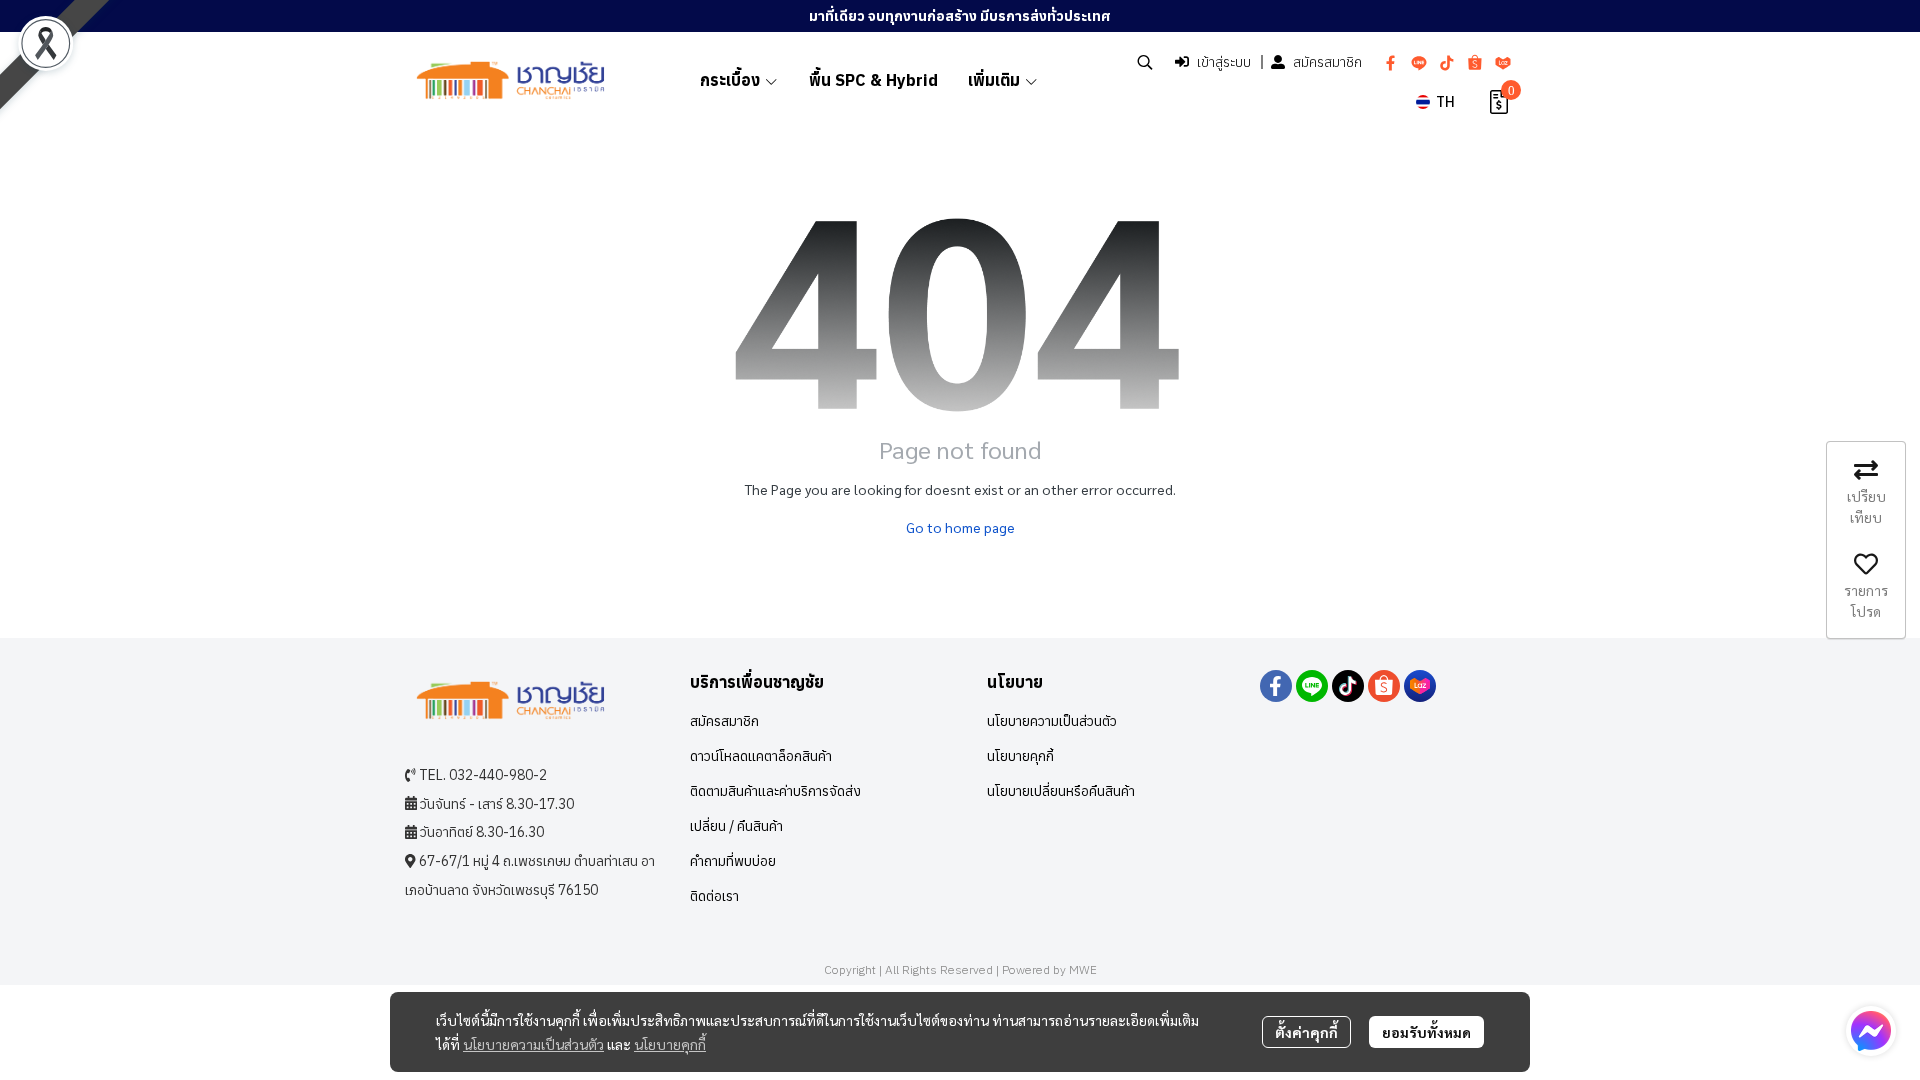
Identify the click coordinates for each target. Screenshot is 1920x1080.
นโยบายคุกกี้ (670, 1044)
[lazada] (1503, 62)
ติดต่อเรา (714, 896)
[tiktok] (1447, 62)
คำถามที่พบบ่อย (733, 861)
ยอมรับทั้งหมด (1426, 1032)
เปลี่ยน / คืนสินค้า (736, 826)
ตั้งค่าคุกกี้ (1306, 1032)
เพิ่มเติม (996, 80)
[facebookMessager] (1871, 1031)
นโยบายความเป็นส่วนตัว (533, 1044)
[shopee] (1475, 62)
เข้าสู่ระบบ (1224, 62)
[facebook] (1391, 62)
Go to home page (960, 527)
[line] (1419, 62)
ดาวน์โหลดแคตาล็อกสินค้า (761, 756)
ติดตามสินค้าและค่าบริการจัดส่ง (775, 791)
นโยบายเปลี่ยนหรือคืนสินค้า (1061, 791)
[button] (1145, 62)
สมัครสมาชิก (1327, 62)
